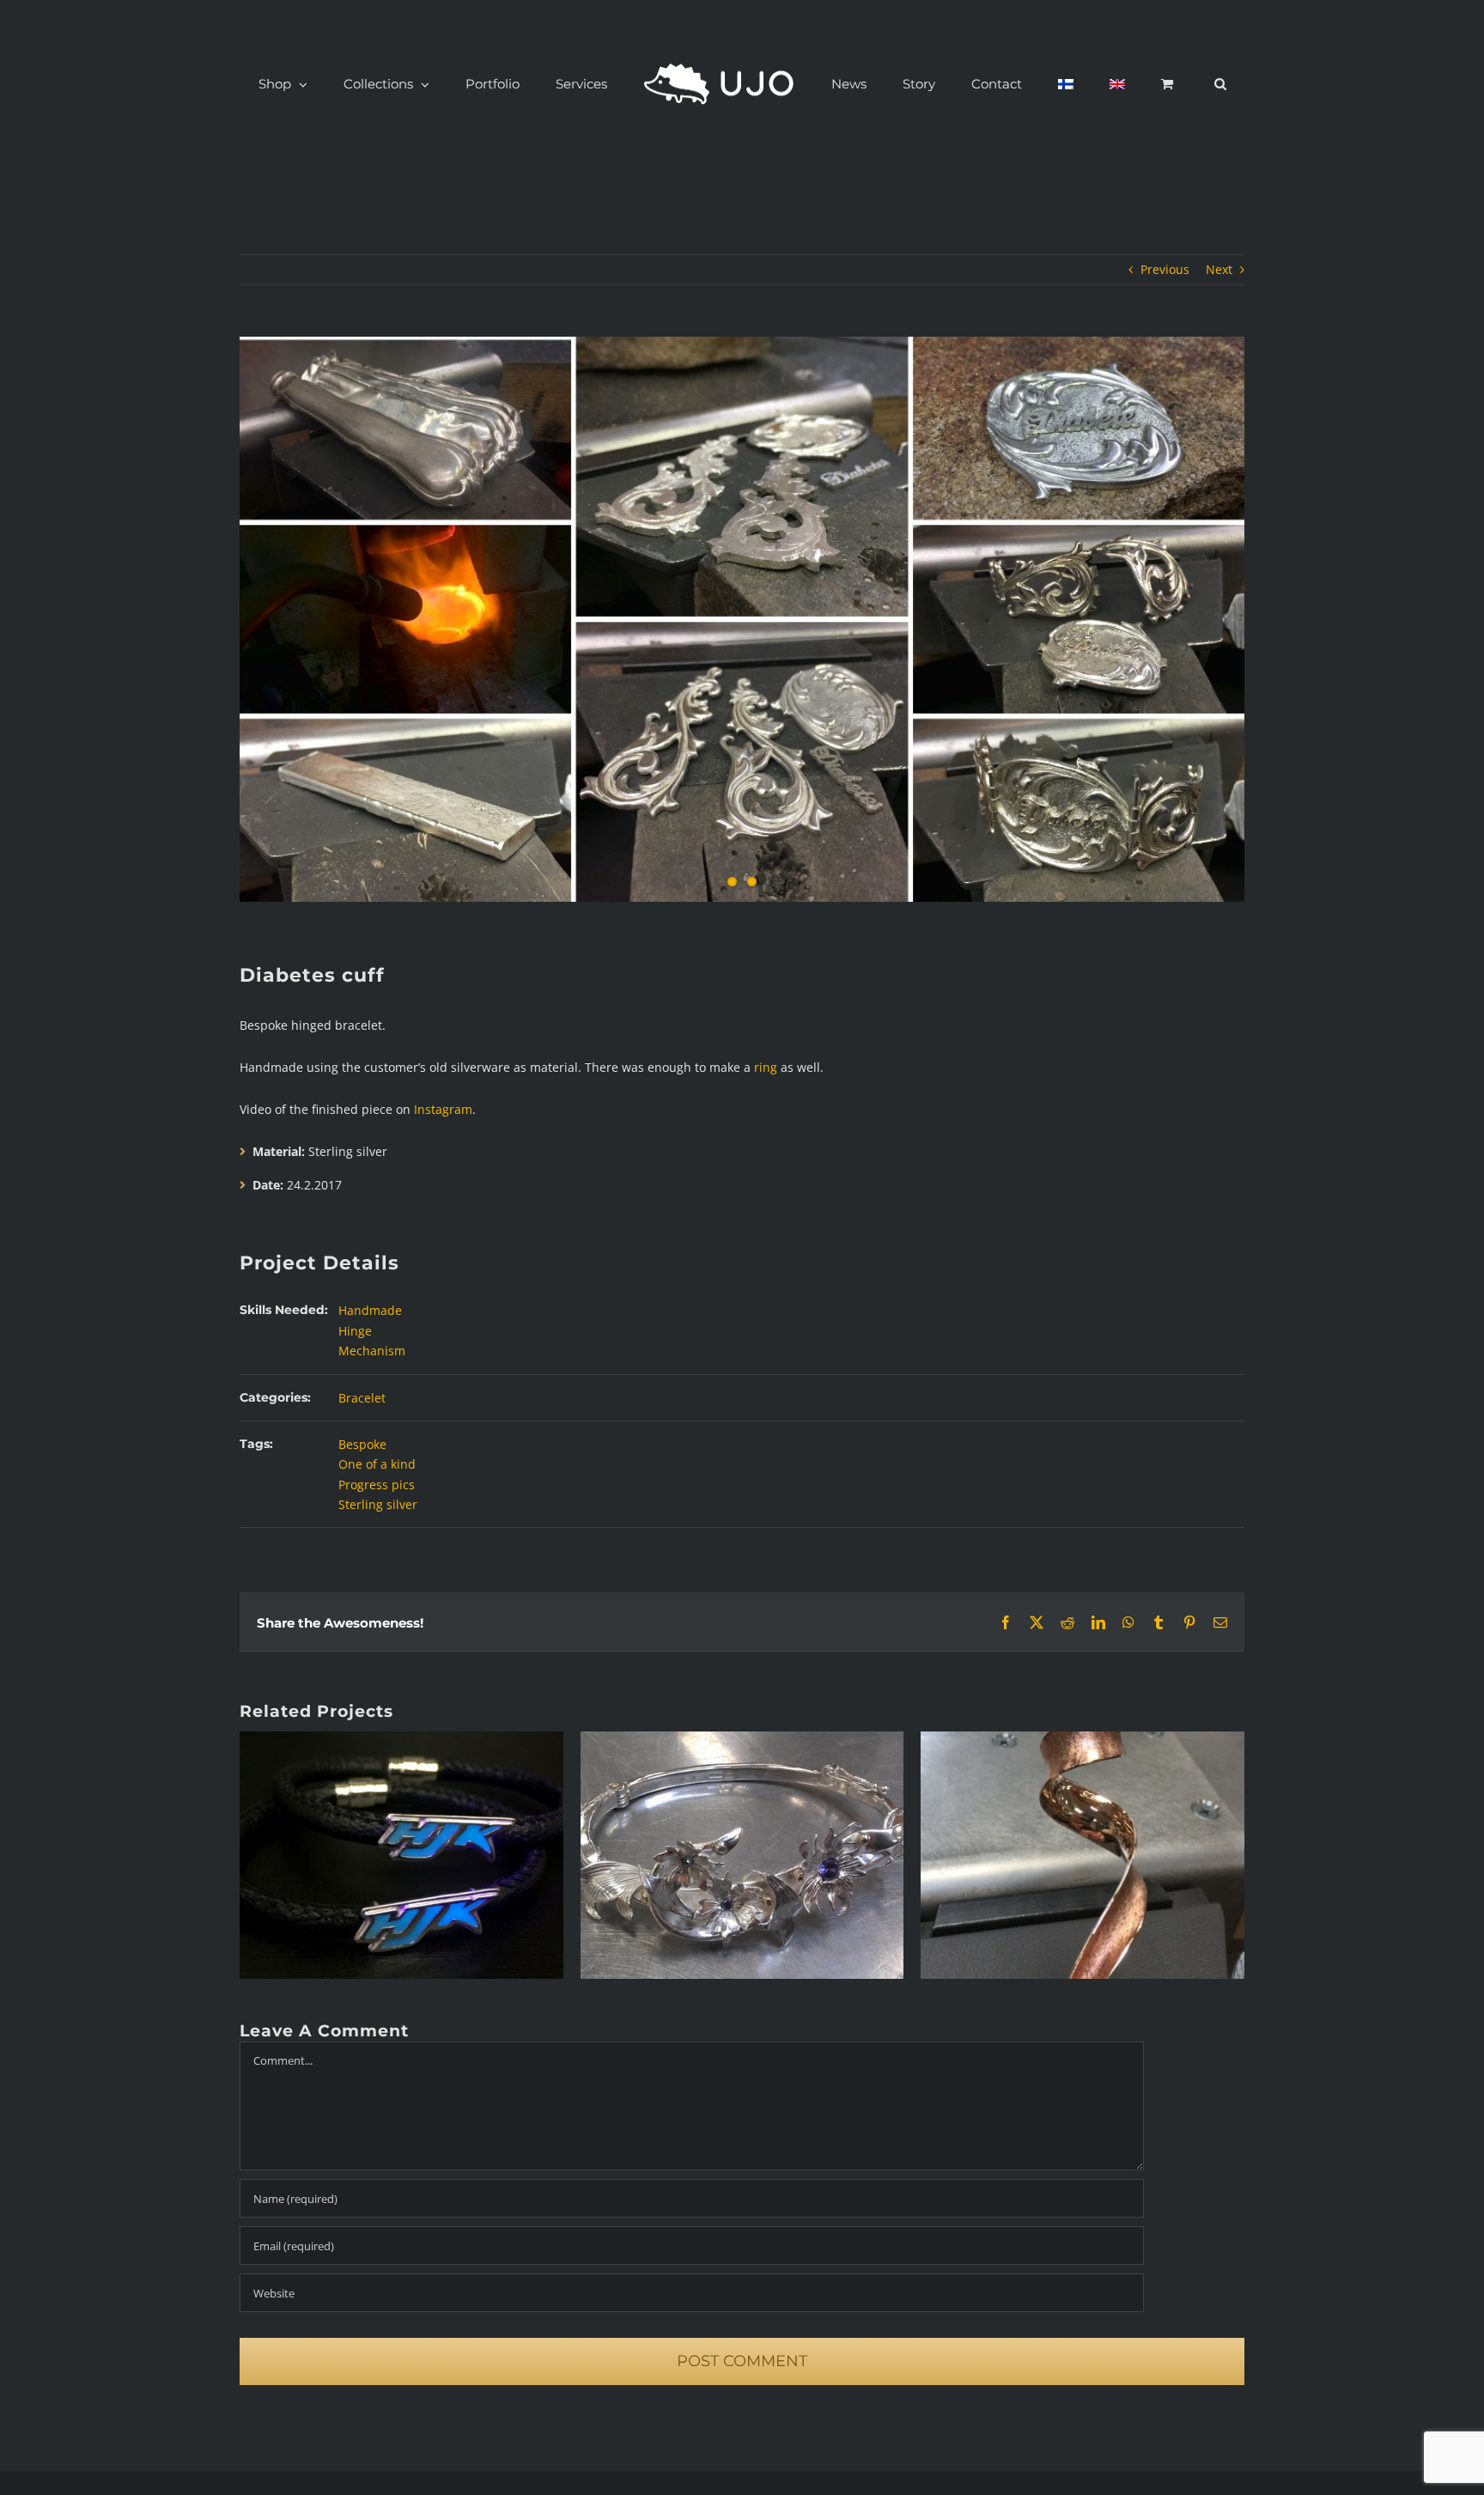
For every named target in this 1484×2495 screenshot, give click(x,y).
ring (766, 1067)
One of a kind (377, 1464)
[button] (1129, 84)
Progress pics (377, 1485)
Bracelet (362, 1398)
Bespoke (362, 1444)
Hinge (355, 1331)
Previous (1165, 269)
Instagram (443, 1109)
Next (1219, 269)
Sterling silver (378, 1504)
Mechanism (372, 1351)
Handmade (370, 1310)
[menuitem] (1019, 84)
